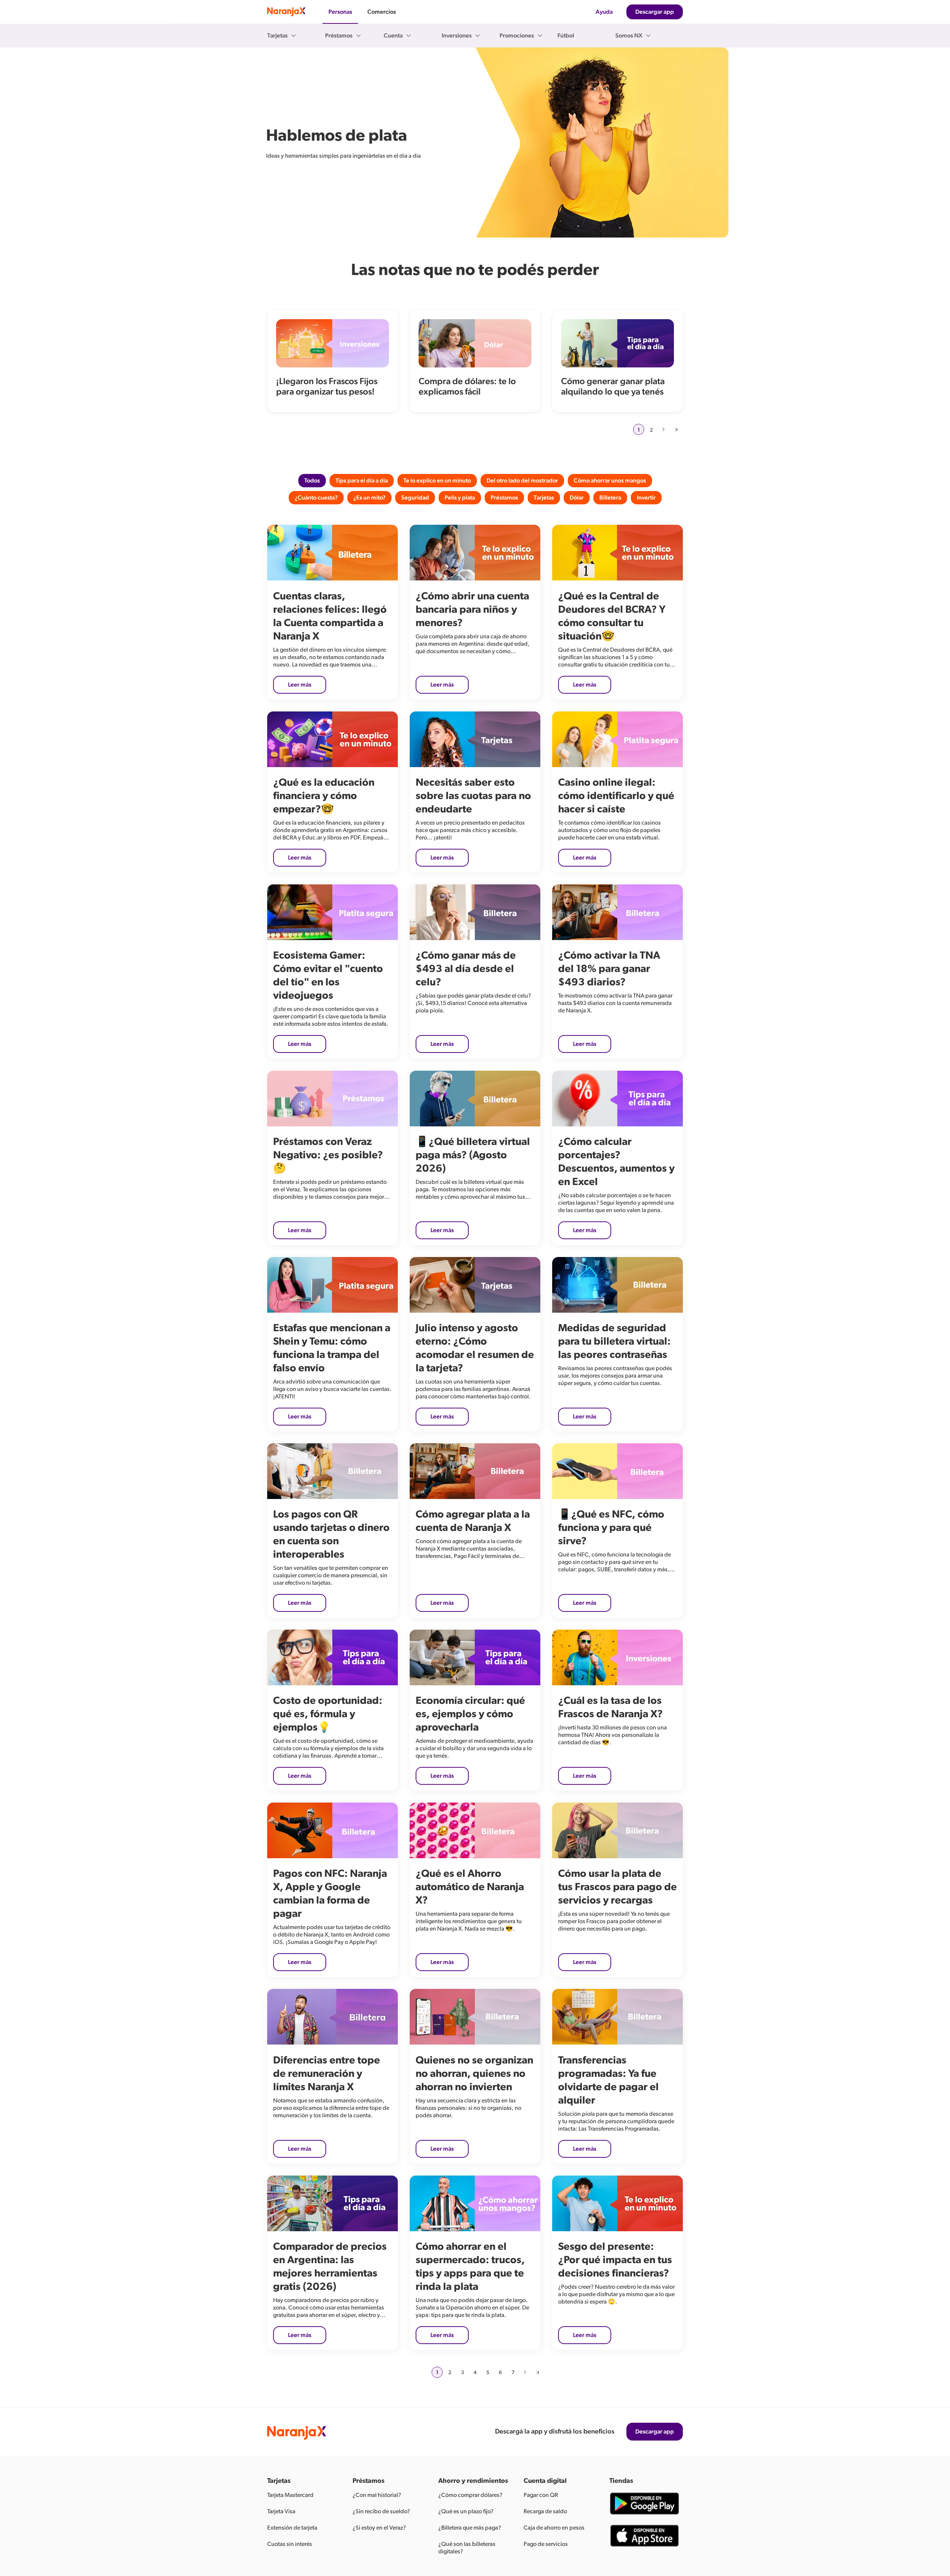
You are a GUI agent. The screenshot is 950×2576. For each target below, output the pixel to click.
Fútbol (566, 36)
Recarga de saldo (545, 2511)
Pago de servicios (546, 2544)
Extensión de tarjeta (292, 2528)
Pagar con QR (541, 2495)
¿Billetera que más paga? (470, 2528)
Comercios (382, 12)
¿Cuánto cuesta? (316, 498)
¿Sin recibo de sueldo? (381, 2511)
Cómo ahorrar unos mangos (610, 481)
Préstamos (504, 498)
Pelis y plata (460, 498)
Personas (340, 12)
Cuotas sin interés (290, 2544)
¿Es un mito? (369, 498)
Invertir (646, 498)
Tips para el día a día (362, 481)
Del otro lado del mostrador (522, 481)
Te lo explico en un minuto (437, 481)
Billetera (610, 498)
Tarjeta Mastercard (290, 2495)
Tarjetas (544, 498)
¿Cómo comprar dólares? (470, 2495)
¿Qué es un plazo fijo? (466, 2511)
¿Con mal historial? (377, 2495)
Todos (312, 481)
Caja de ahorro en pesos (554, 2528)
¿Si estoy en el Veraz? (379, 2528)
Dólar (577, 498)
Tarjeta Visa (281, 2511)
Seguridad (415, 498)
